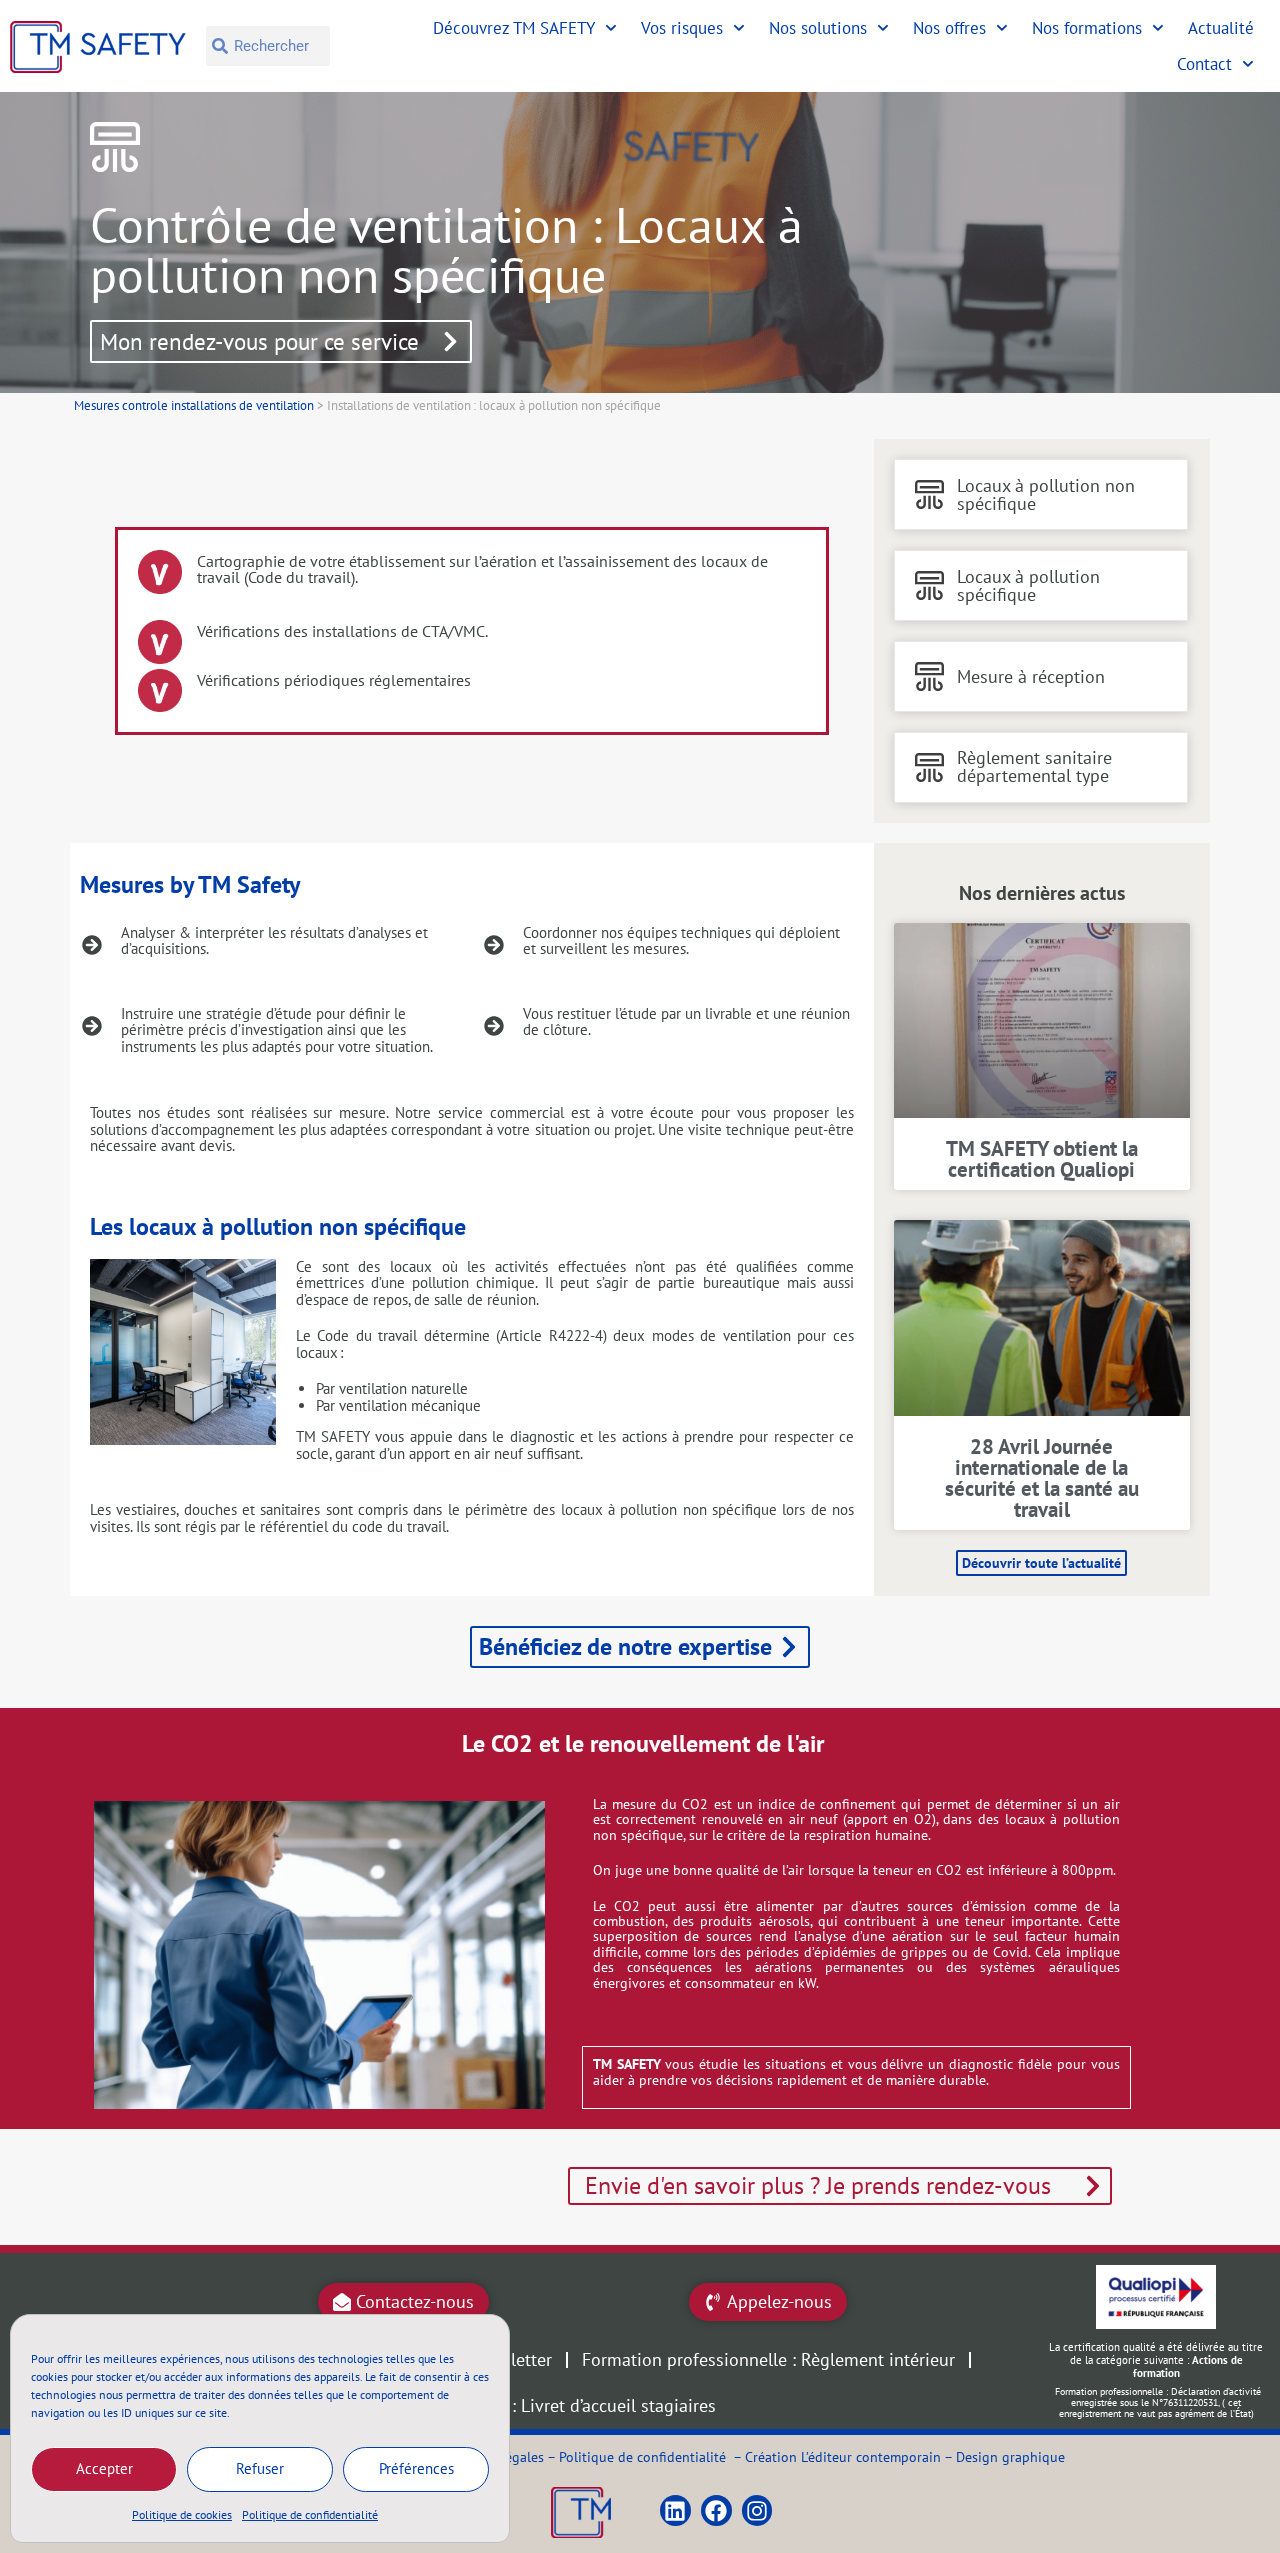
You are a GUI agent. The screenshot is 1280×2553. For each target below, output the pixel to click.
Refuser (260, 2468)
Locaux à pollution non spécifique (1046, 494)
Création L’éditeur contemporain (843, 2457)
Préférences (416, 2468)
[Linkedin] (675, 2510)
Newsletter (510, 2359)
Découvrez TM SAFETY (514, 28)
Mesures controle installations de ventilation (194, 405)
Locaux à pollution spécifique (1028, 585)
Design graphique (1010, 2457)
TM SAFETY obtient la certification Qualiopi (1042, 1159)
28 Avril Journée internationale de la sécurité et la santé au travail (1042, 1478)
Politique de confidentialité (310, 2514)
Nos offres (949, 28)
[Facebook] (716, 2510)
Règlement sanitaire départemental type (1034, 766)
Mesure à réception (1031, 676)
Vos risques (682, 28)
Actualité (1221, 28)
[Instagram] (757, 2510)
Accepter (104, 2468)
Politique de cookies (182, 2514)
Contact (1204, 64)
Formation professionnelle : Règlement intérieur (768, 2359)
